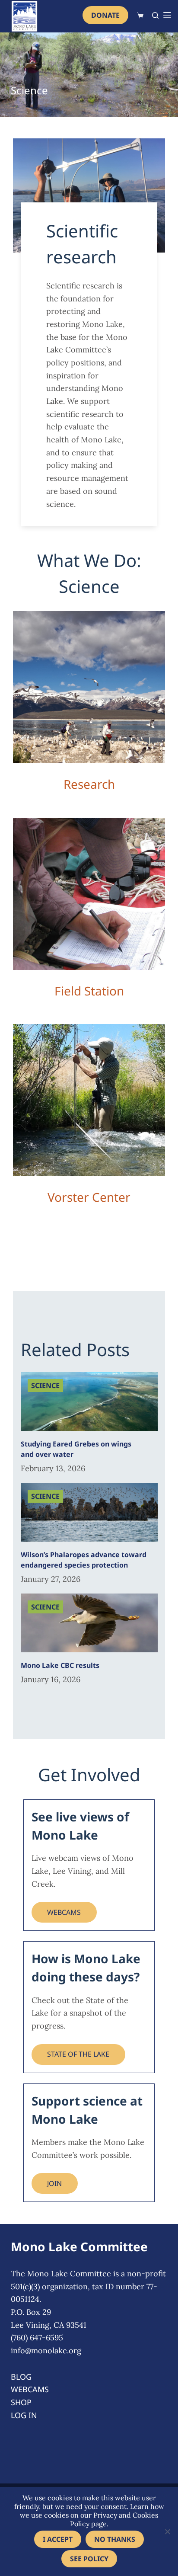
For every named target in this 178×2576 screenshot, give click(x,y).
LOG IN (24, 2415)
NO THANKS (115, 2539)
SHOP (21, 2402)
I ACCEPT (58, 2539)
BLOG (21, 2377)
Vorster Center (89, 1197)
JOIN (54, 2183)
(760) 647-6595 (37, 2338)
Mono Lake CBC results (60, 1665)
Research (89, 784)
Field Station (89, 991)
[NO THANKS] (167, 2531)
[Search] (155, 15)
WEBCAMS (64, 1912)
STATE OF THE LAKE (78, 2054)
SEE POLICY (89, 2559)
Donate (105, 15)
